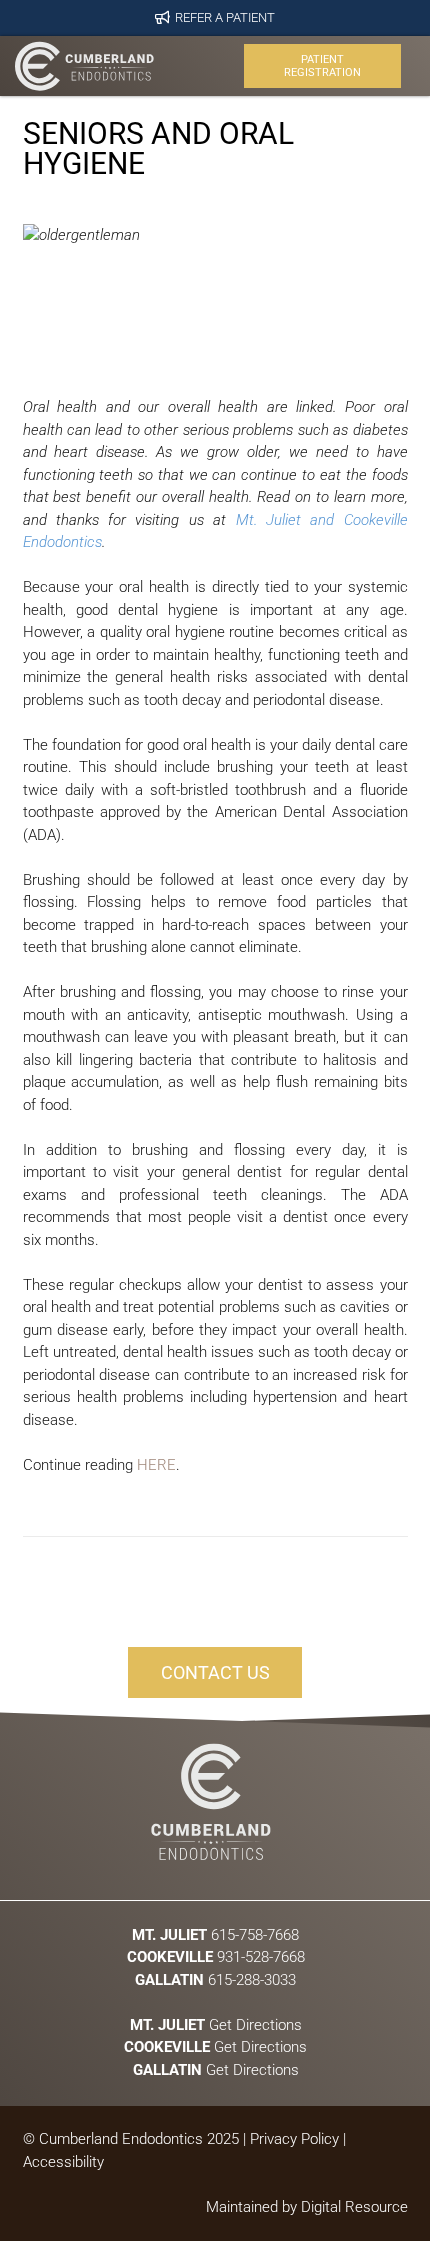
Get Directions (215, 2024)
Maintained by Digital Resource (307, 2207)
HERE (156, 1465)
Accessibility (63, 2162)
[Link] (84, 66)
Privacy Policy (294, 2139)
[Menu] (197, 66)
